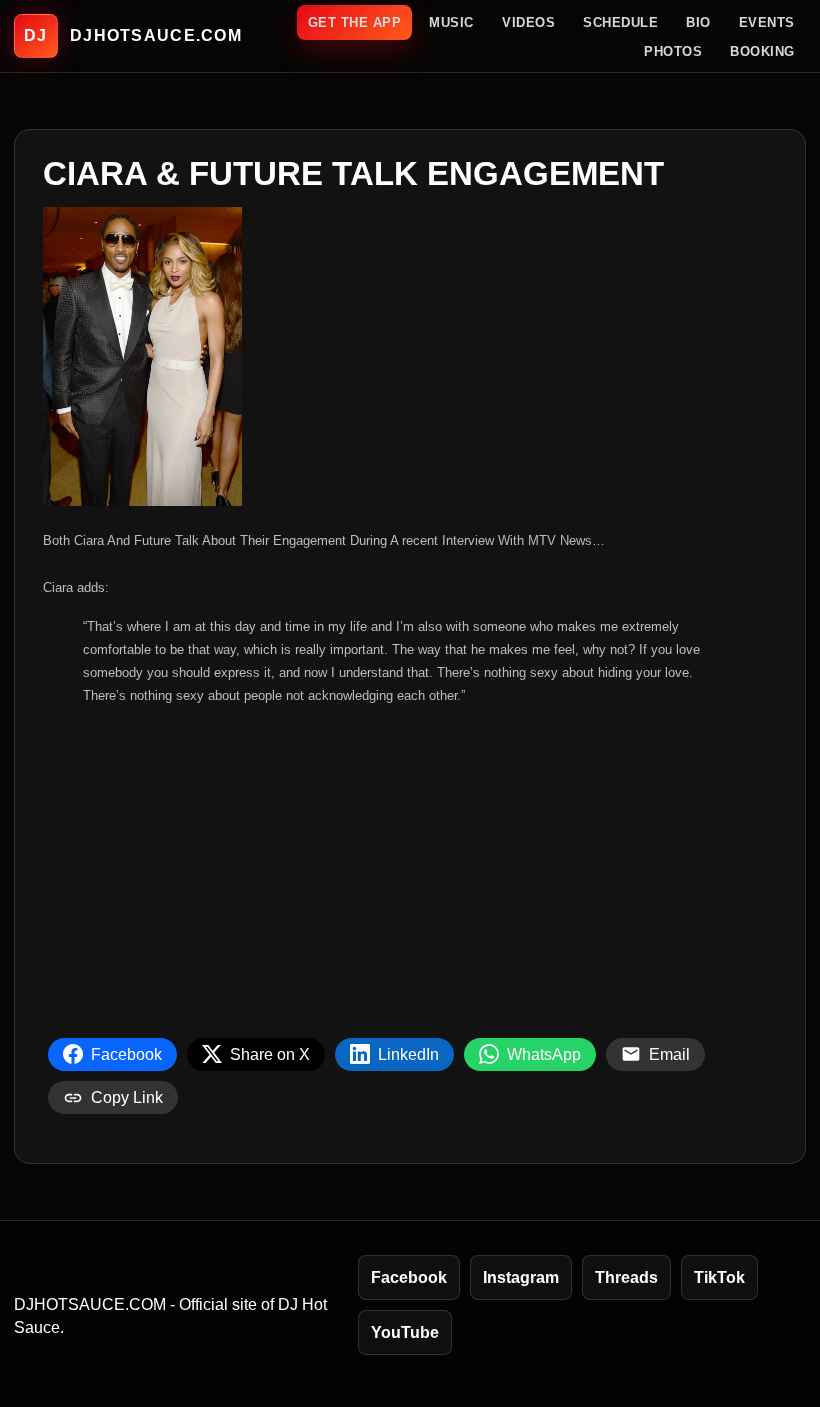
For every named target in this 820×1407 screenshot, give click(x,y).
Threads (626, 1277)
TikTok (719, 1277)
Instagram (521, 1277)
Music (451, 22)
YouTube (405, 1332)
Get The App (355, 22)
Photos (673, 51)
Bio (698, 22)
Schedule (620, 22)
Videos (528, 22)
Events (767, 22)
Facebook (409, 1277)
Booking (762, 51)
